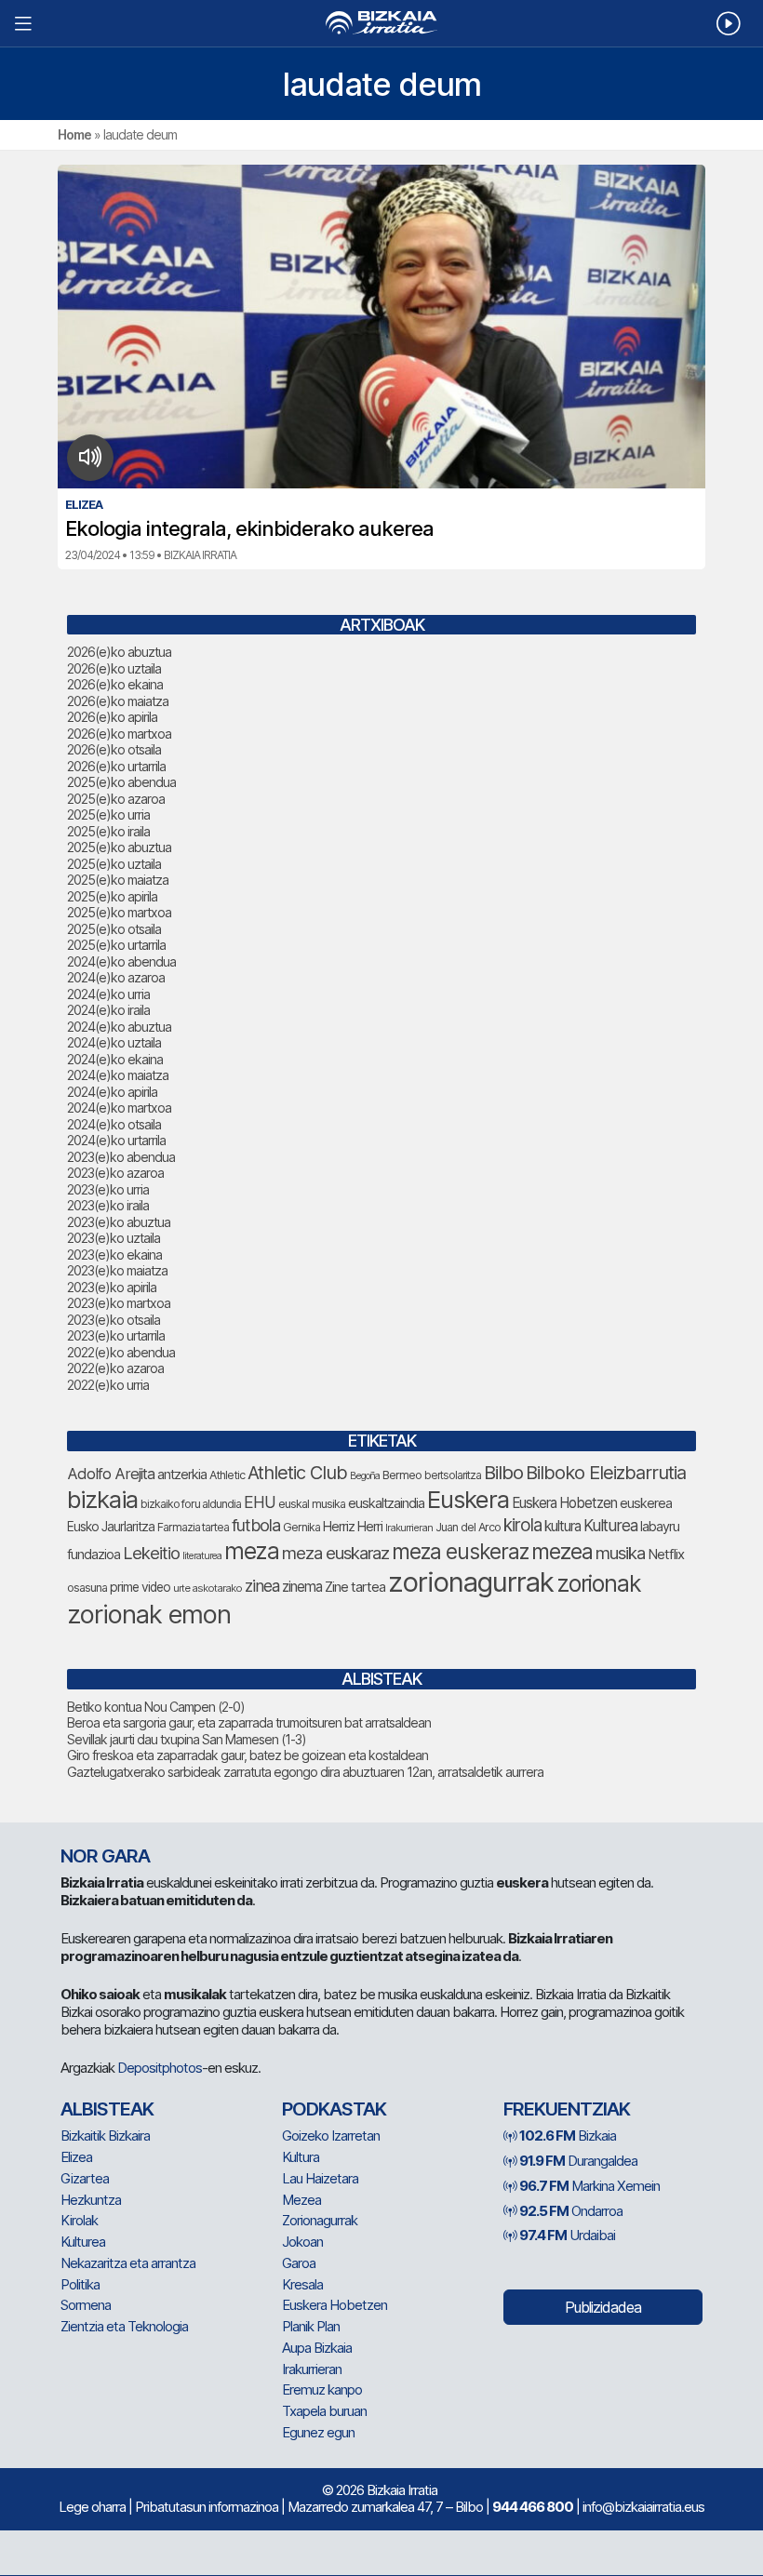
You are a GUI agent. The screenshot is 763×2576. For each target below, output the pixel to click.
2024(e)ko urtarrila (116, 1140)
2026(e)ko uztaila (114, 668)
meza (252, 1551)
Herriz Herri (353, 1527)
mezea (562, 1552)
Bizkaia (568, 2136)
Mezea (301, 2200)
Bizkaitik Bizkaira (105, 2136)
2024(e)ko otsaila (114, 1124)
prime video (140, 1587)
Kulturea (610, 1525)
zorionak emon (149, 1615)
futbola (256, 1525)
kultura (562, 1526)
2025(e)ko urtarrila (116, 945)
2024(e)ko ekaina (115, 1059)
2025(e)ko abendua (121, 782)
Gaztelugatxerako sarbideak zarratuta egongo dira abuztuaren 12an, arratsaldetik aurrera (305, 1772)
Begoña (365, 1476)
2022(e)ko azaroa (115, 1368)
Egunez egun (318, 2432)
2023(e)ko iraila (108, 1205)
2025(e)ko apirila (112, 896)
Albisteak (107, 2109)
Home (74, 134)
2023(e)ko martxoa (119, 1303)
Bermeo (402, 1475)
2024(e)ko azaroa (116, 977)
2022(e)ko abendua (121, 1352)
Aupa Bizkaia (317, 2348)
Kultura (301, 2157)
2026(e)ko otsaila (114, 749)
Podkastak (334, 2109)
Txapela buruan (324, 2411)
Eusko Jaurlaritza (111, 1527)
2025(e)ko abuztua (119, 847)
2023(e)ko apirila (112, 1287)
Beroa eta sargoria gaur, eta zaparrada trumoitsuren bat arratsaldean (249, 1722)
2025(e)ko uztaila (114, 864)
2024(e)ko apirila (112, 1092)
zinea (262, 1586)
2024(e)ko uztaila (114, 1042)
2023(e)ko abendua (121, 1157)
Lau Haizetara (320, 2178)
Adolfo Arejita (111, 1474)
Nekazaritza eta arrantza (128, 2263)
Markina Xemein (589, 2186)
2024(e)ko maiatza (118, 1075)
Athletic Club (297, 1473)
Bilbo (503, 1472)
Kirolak (79, 2220)
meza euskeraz (460, 1551)
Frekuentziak (567, 2109)
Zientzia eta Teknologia (124, 2326)
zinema (302, 1587)
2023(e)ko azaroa (115, 1173)
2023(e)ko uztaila (114, 1238)
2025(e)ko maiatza (118, 880)
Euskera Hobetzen (564, 1503)
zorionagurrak (471, 1582)
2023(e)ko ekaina (114, 1255)
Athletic (227, 1475)
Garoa (299, 2263)
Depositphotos (160, 2068)
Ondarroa (571, 2211)
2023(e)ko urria (108, 1189)
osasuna (87, 1588)
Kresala (302, 2284)
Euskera (468, 1499)
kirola (522, 1525)
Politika (80, 2284)
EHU (260, 1502)
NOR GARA (105, 1856)
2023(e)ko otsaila (114, 1320)
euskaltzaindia (386, 1503)
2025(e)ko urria (108, 814)
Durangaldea (578, 2161)
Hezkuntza (91, 2200)
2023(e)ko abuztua (119, 1222)
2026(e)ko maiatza (118, 701)
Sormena (86, 2305)
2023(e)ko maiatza (117, 1270)
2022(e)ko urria (108, 1385)
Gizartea (85, 2178)
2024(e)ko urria (108, 994)
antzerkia (182, 1475)
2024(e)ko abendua (121, 961)
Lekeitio (151, 1553)
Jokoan (302, 2242)
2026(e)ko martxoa (119, 734)
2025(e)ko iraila (108, 831)
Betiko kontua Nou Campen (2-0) (156, 1707)
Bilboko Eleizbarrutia (606, 1473)
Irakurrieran (409, 1528)
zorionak (599, 1583)
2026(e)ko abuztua (119, 652)
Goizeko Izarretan (331, 2136)
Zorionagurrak (320, 2220)
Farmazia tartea (193, 1527)
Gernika (301, 1527)
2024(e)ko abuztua (119, 1027)
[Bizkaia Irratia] (381, 23)
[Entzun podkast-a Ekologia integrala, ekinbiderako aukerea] (91, 458)
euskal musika (312, 1504)
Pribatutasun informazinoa (207, 2507)
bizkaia (102, 1499)
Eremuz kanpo (322, 2389)
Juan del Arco (468, 1527)
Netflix (666, 1554)
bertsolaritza (453, 1475)
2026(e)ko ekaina (115, 684)
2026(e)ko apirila (112, 717)
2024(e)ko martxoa (119, 1108)
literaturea (202, 1556)
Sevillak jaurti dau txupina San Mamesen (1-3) (187, 1739)
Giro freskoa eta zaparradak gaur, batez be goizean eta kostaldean (248, 1755)
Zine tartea (355, 1587)
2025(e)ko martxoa (119, 912)
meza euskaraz (335, 1553)
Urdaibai (567, 2235)
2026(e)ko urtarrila (116, 766)
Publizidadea (603, 2307)
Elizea (76, 2157)
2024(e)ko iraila (108, 1010)
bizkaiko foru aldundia (191, 1504)
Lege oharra (92, 2507)
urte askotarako (207, 1588)
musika (620, 1553)
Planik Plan (311, 2326)
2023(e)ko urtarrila (116, 1335)
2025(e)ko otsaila (114, 929)
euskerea (646, 1503)
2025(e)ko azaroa (116, 799)
